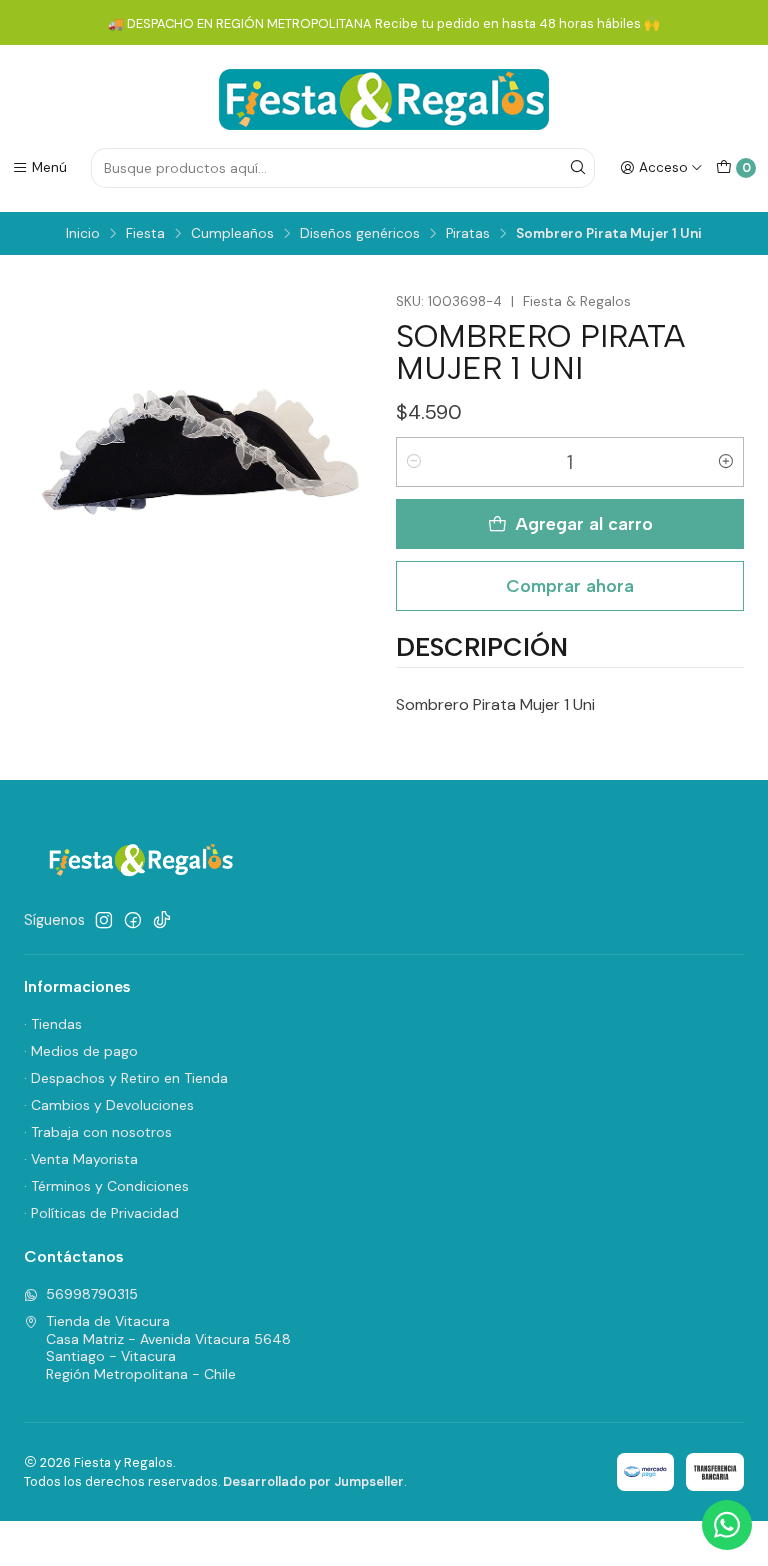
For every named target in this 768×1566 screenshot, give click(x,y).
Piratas (468, 234)
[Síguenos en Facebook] (133, 920)
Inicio (83, 234)
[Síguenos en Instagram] (104, 920)
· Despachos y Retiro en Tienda (126, 1078)
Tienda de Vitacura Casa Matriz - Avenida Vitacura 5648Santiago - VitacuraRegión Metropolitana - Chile (168, 1347)
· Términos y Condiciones (106, 1186)
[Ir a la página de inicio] (384, 99)
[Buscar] (578, 168)
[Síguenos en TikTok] (162, 920)
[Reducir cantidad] (414, 462)
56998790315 (92, 1294)
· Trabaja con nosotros (98, 1132)
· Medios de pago (81, 1051)
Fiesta (145, 234)
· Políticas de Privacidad (101, 1213)
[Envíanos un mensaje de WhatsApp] (727, 1525)
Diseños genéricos (360, 234)
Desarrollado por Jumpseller (313, 1481)
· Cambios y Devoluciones (109, 1105)
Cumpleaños (232, 234)
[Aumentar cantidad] (726, 462)
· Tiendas (53, 1024)
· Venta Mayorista (81, 1159)
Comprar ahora (570, 585)
